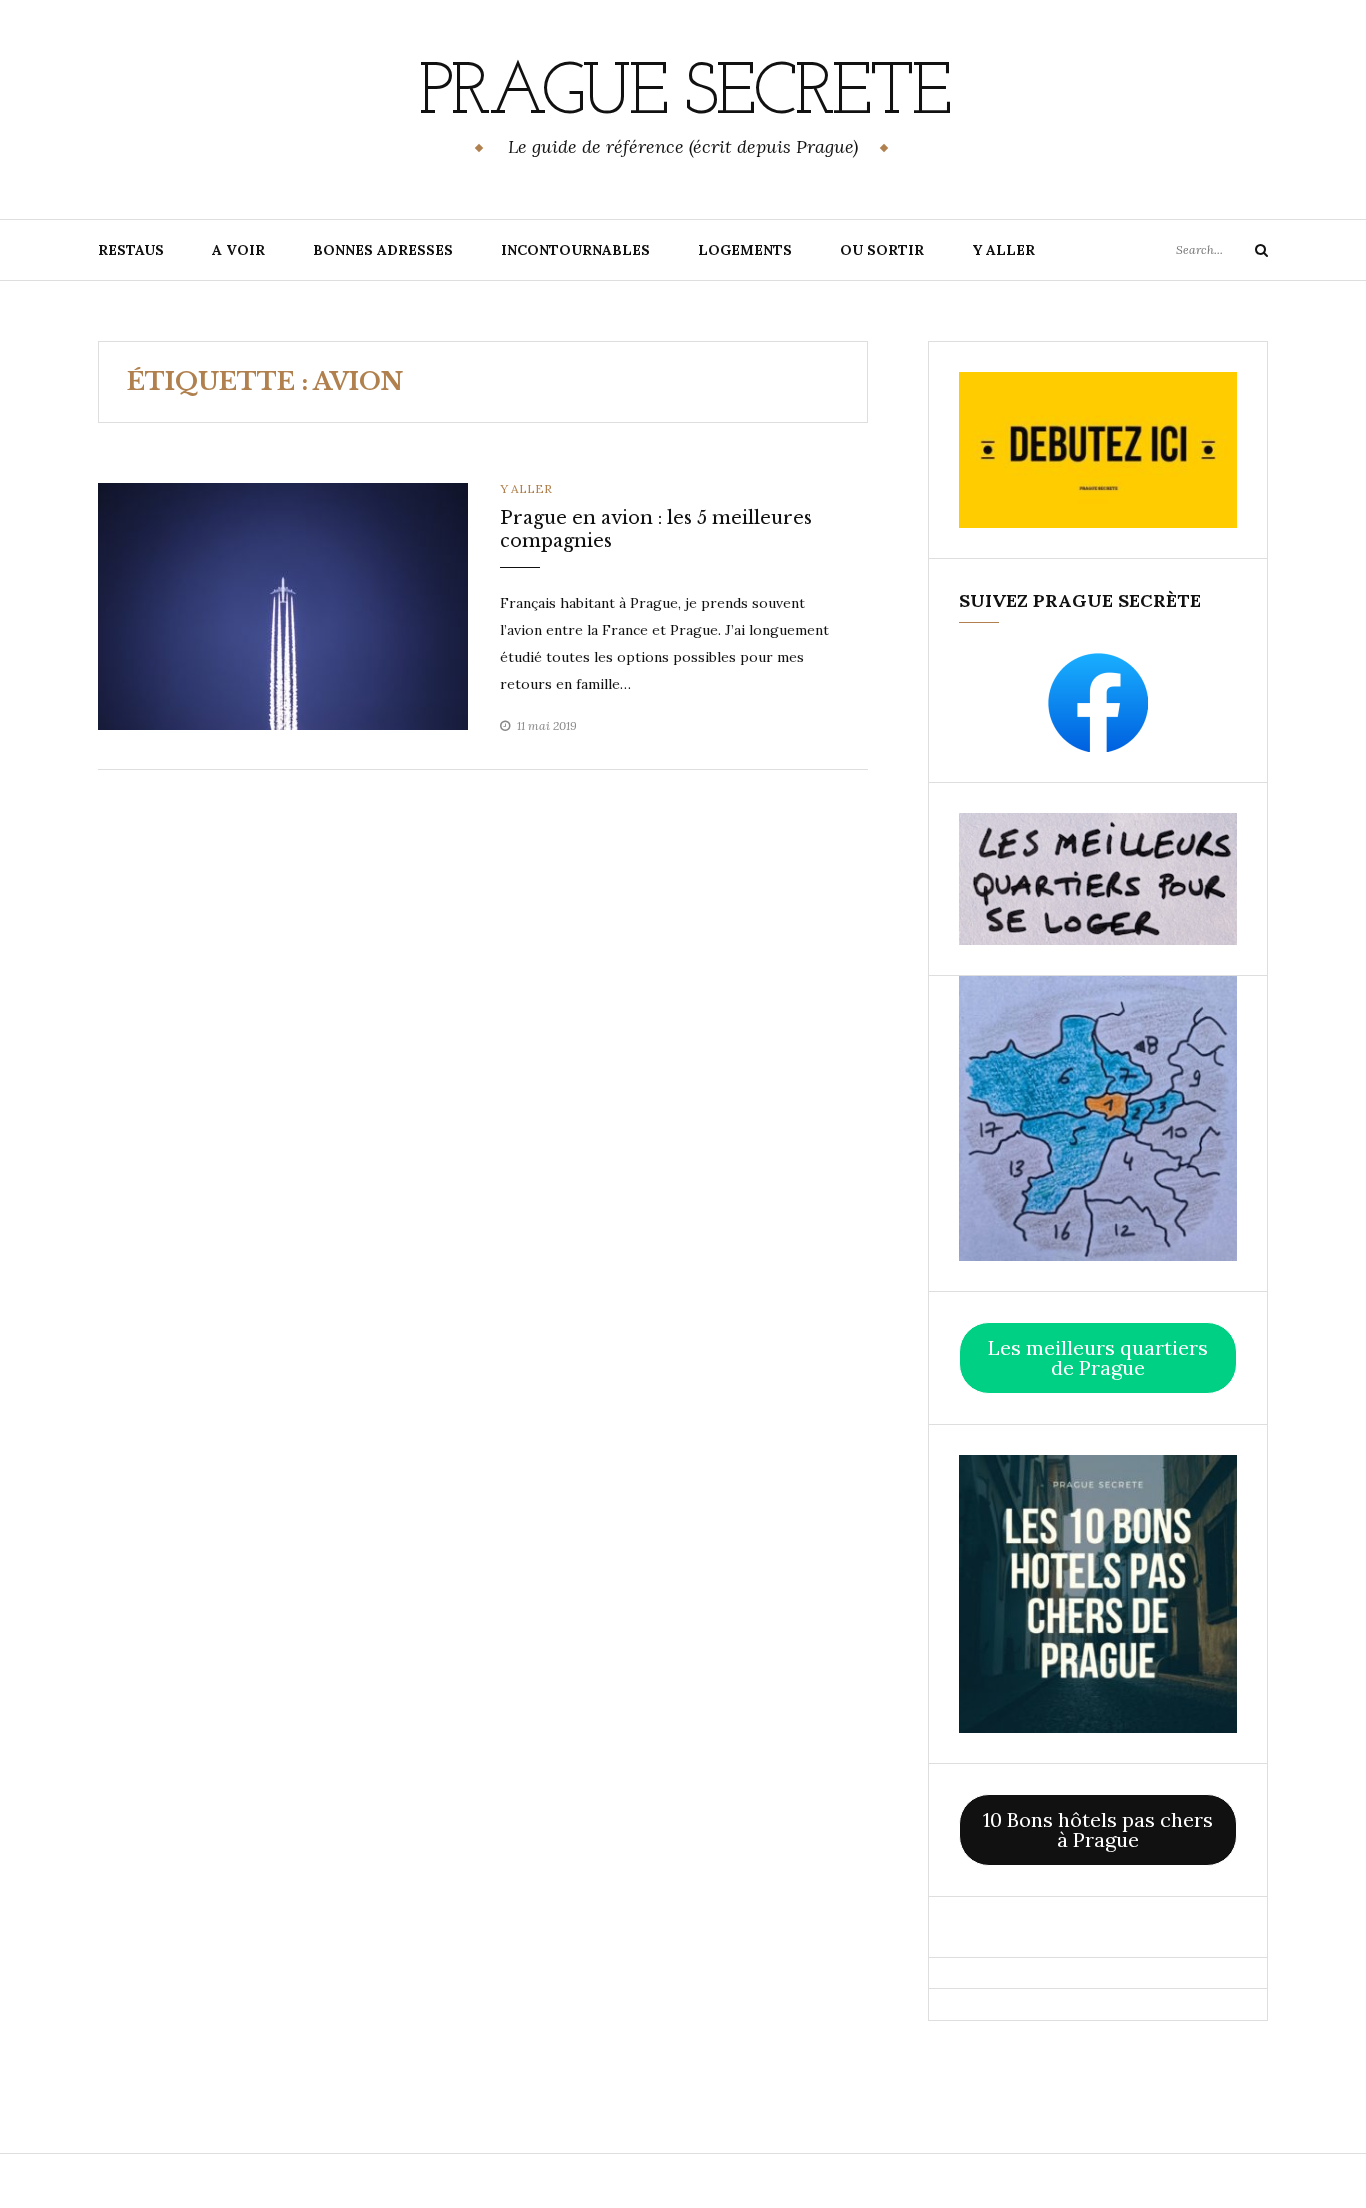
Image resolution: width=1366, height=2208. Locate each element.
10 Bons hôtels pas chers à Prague (1098, 1829)
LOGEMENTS (745, 250)
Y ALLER (1003, 250)
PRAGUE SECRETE (683, 95)
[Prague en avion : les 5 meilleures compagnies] (283, 605)
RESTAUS (131, 250)
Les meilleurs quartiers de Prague (1098, 1357)
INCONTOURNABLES (575, 250)
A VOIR (238, 250)
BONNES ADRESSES (383, 250)
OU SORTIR (882, 250)
